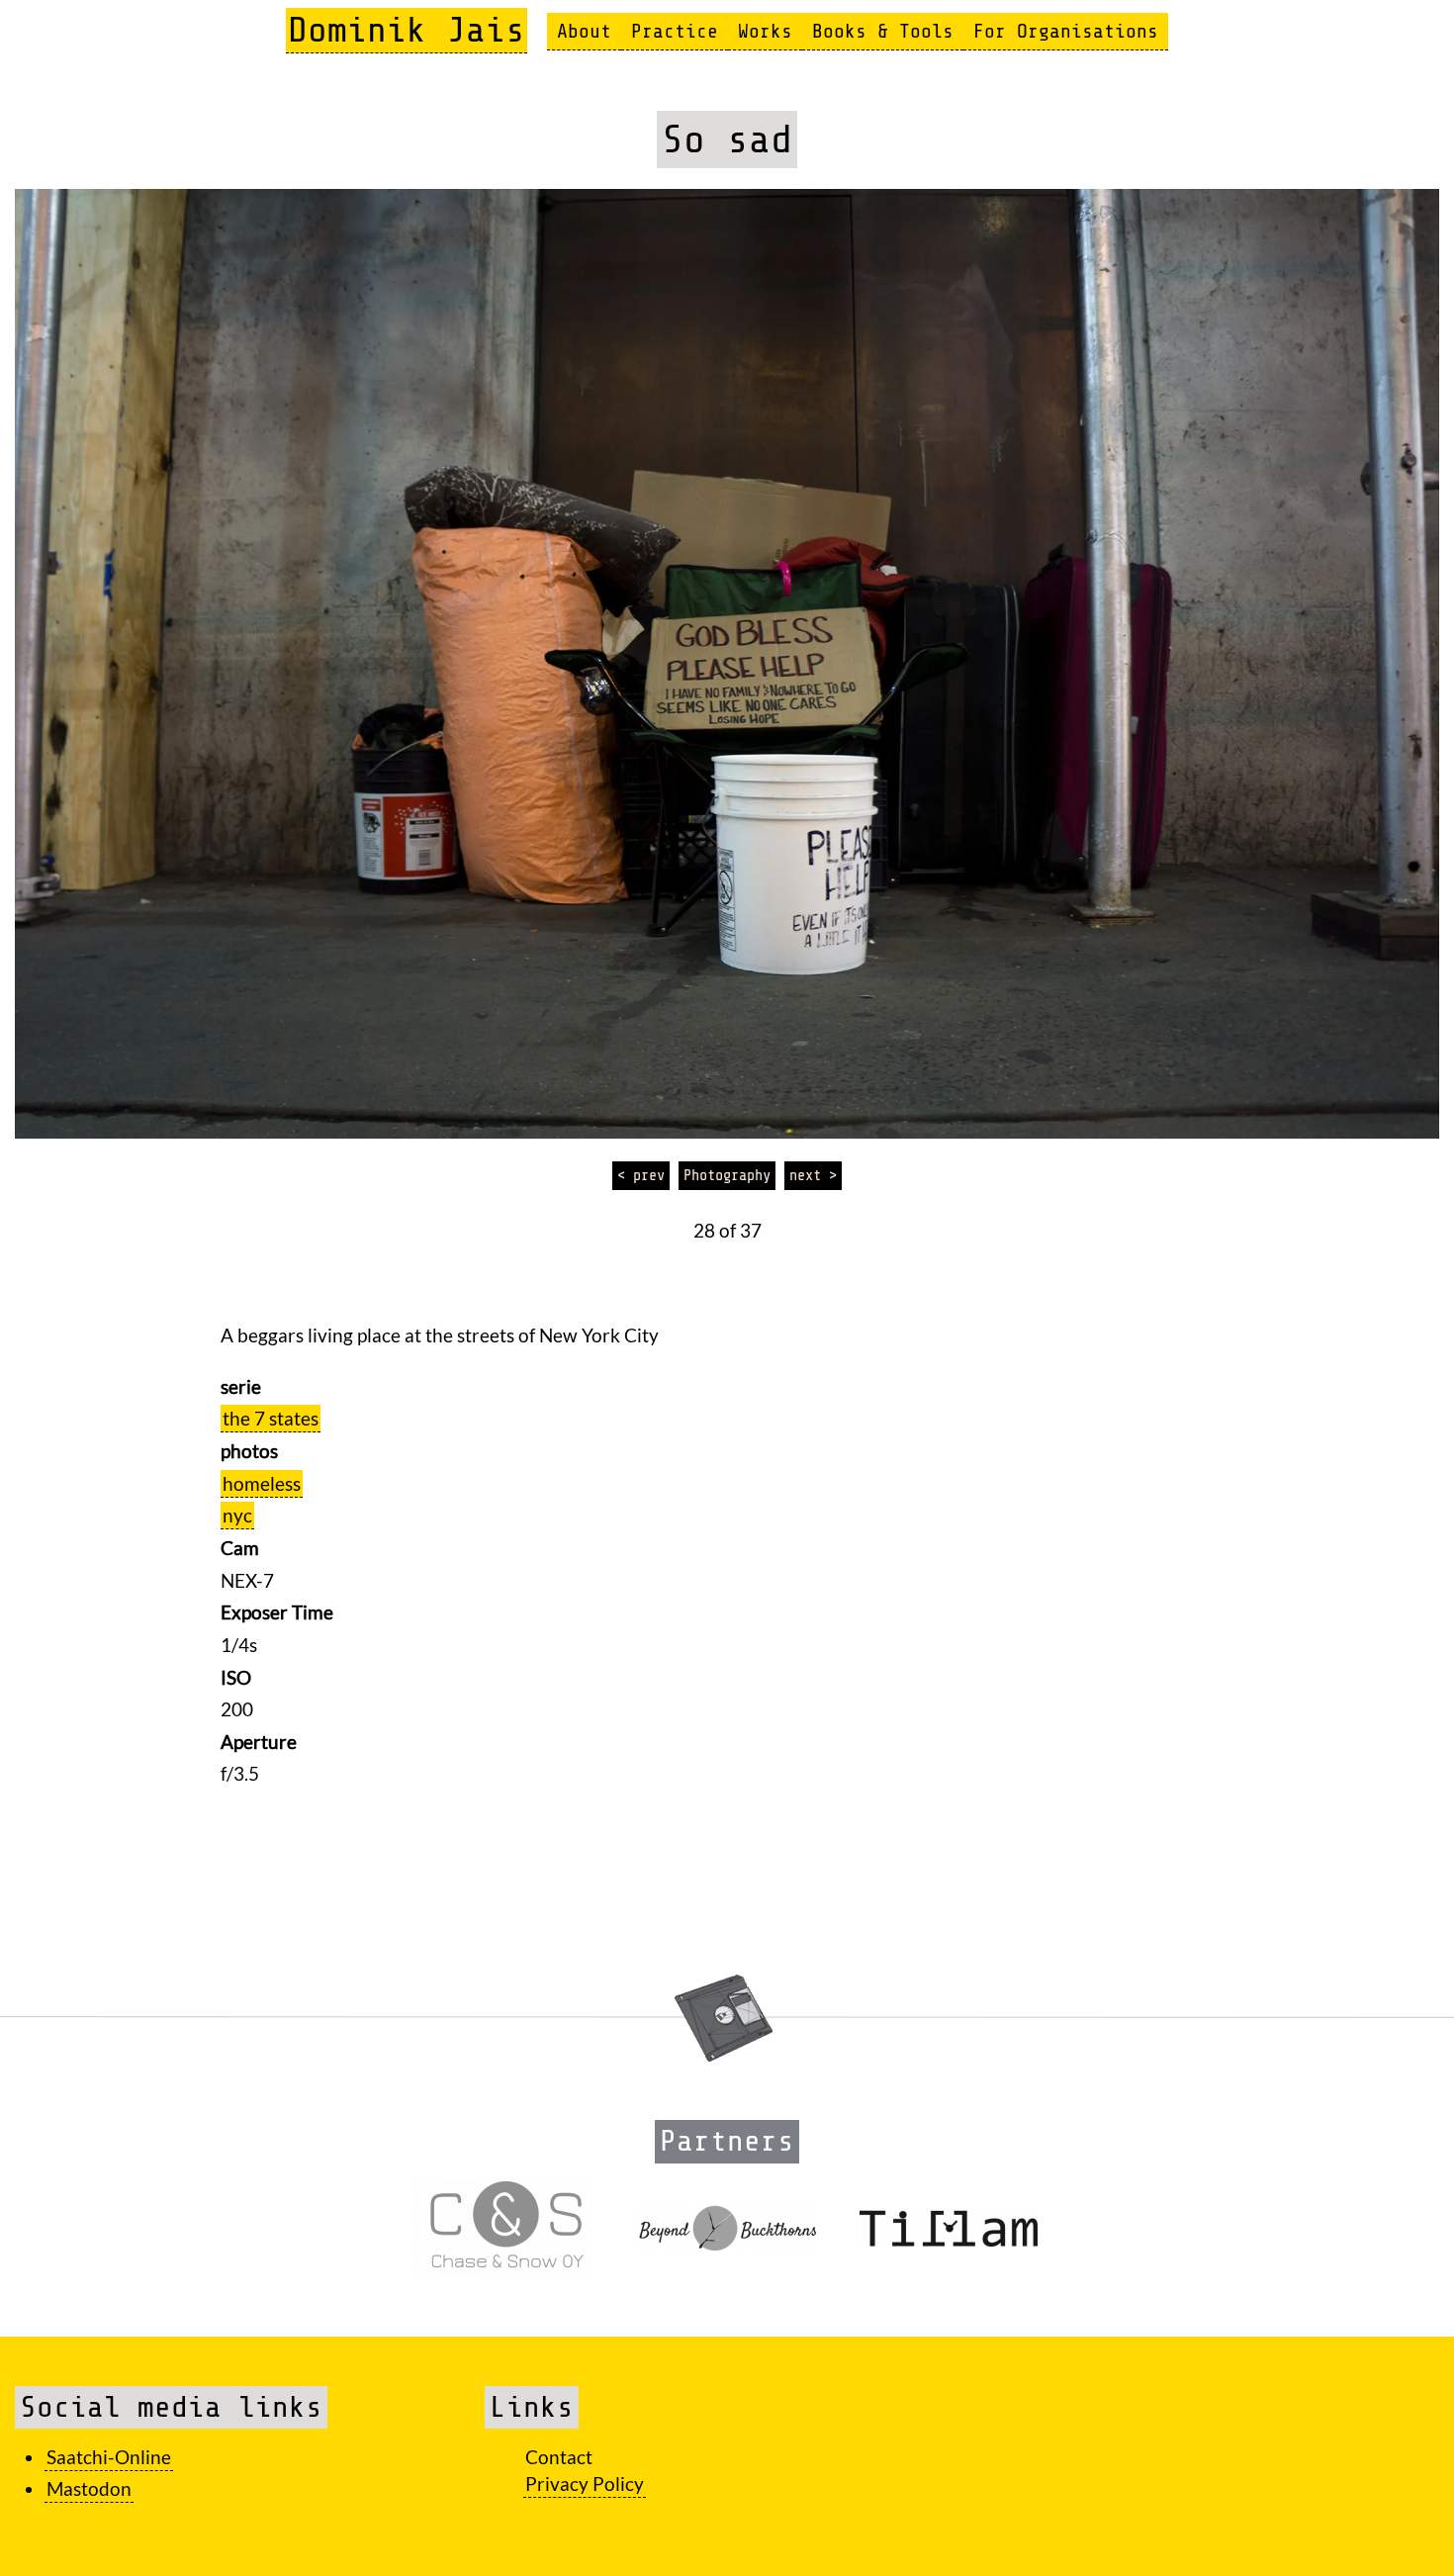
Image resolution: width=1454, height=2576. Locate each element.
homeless (262, 1483)
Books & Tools (883, 31)
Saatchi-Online (109, 2457)
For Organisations (1066, 31)
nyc (237, 1515)
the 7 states (271, 1418)
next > (813, 1175)
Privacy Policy (585, 2484)
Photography (727, 1175)
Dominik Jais (407, 30)
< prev (641, 1175)
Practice (675, 31)
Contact (559, 2457)
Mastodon (89, 2488)
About (584, 31)
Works (765, 31)
